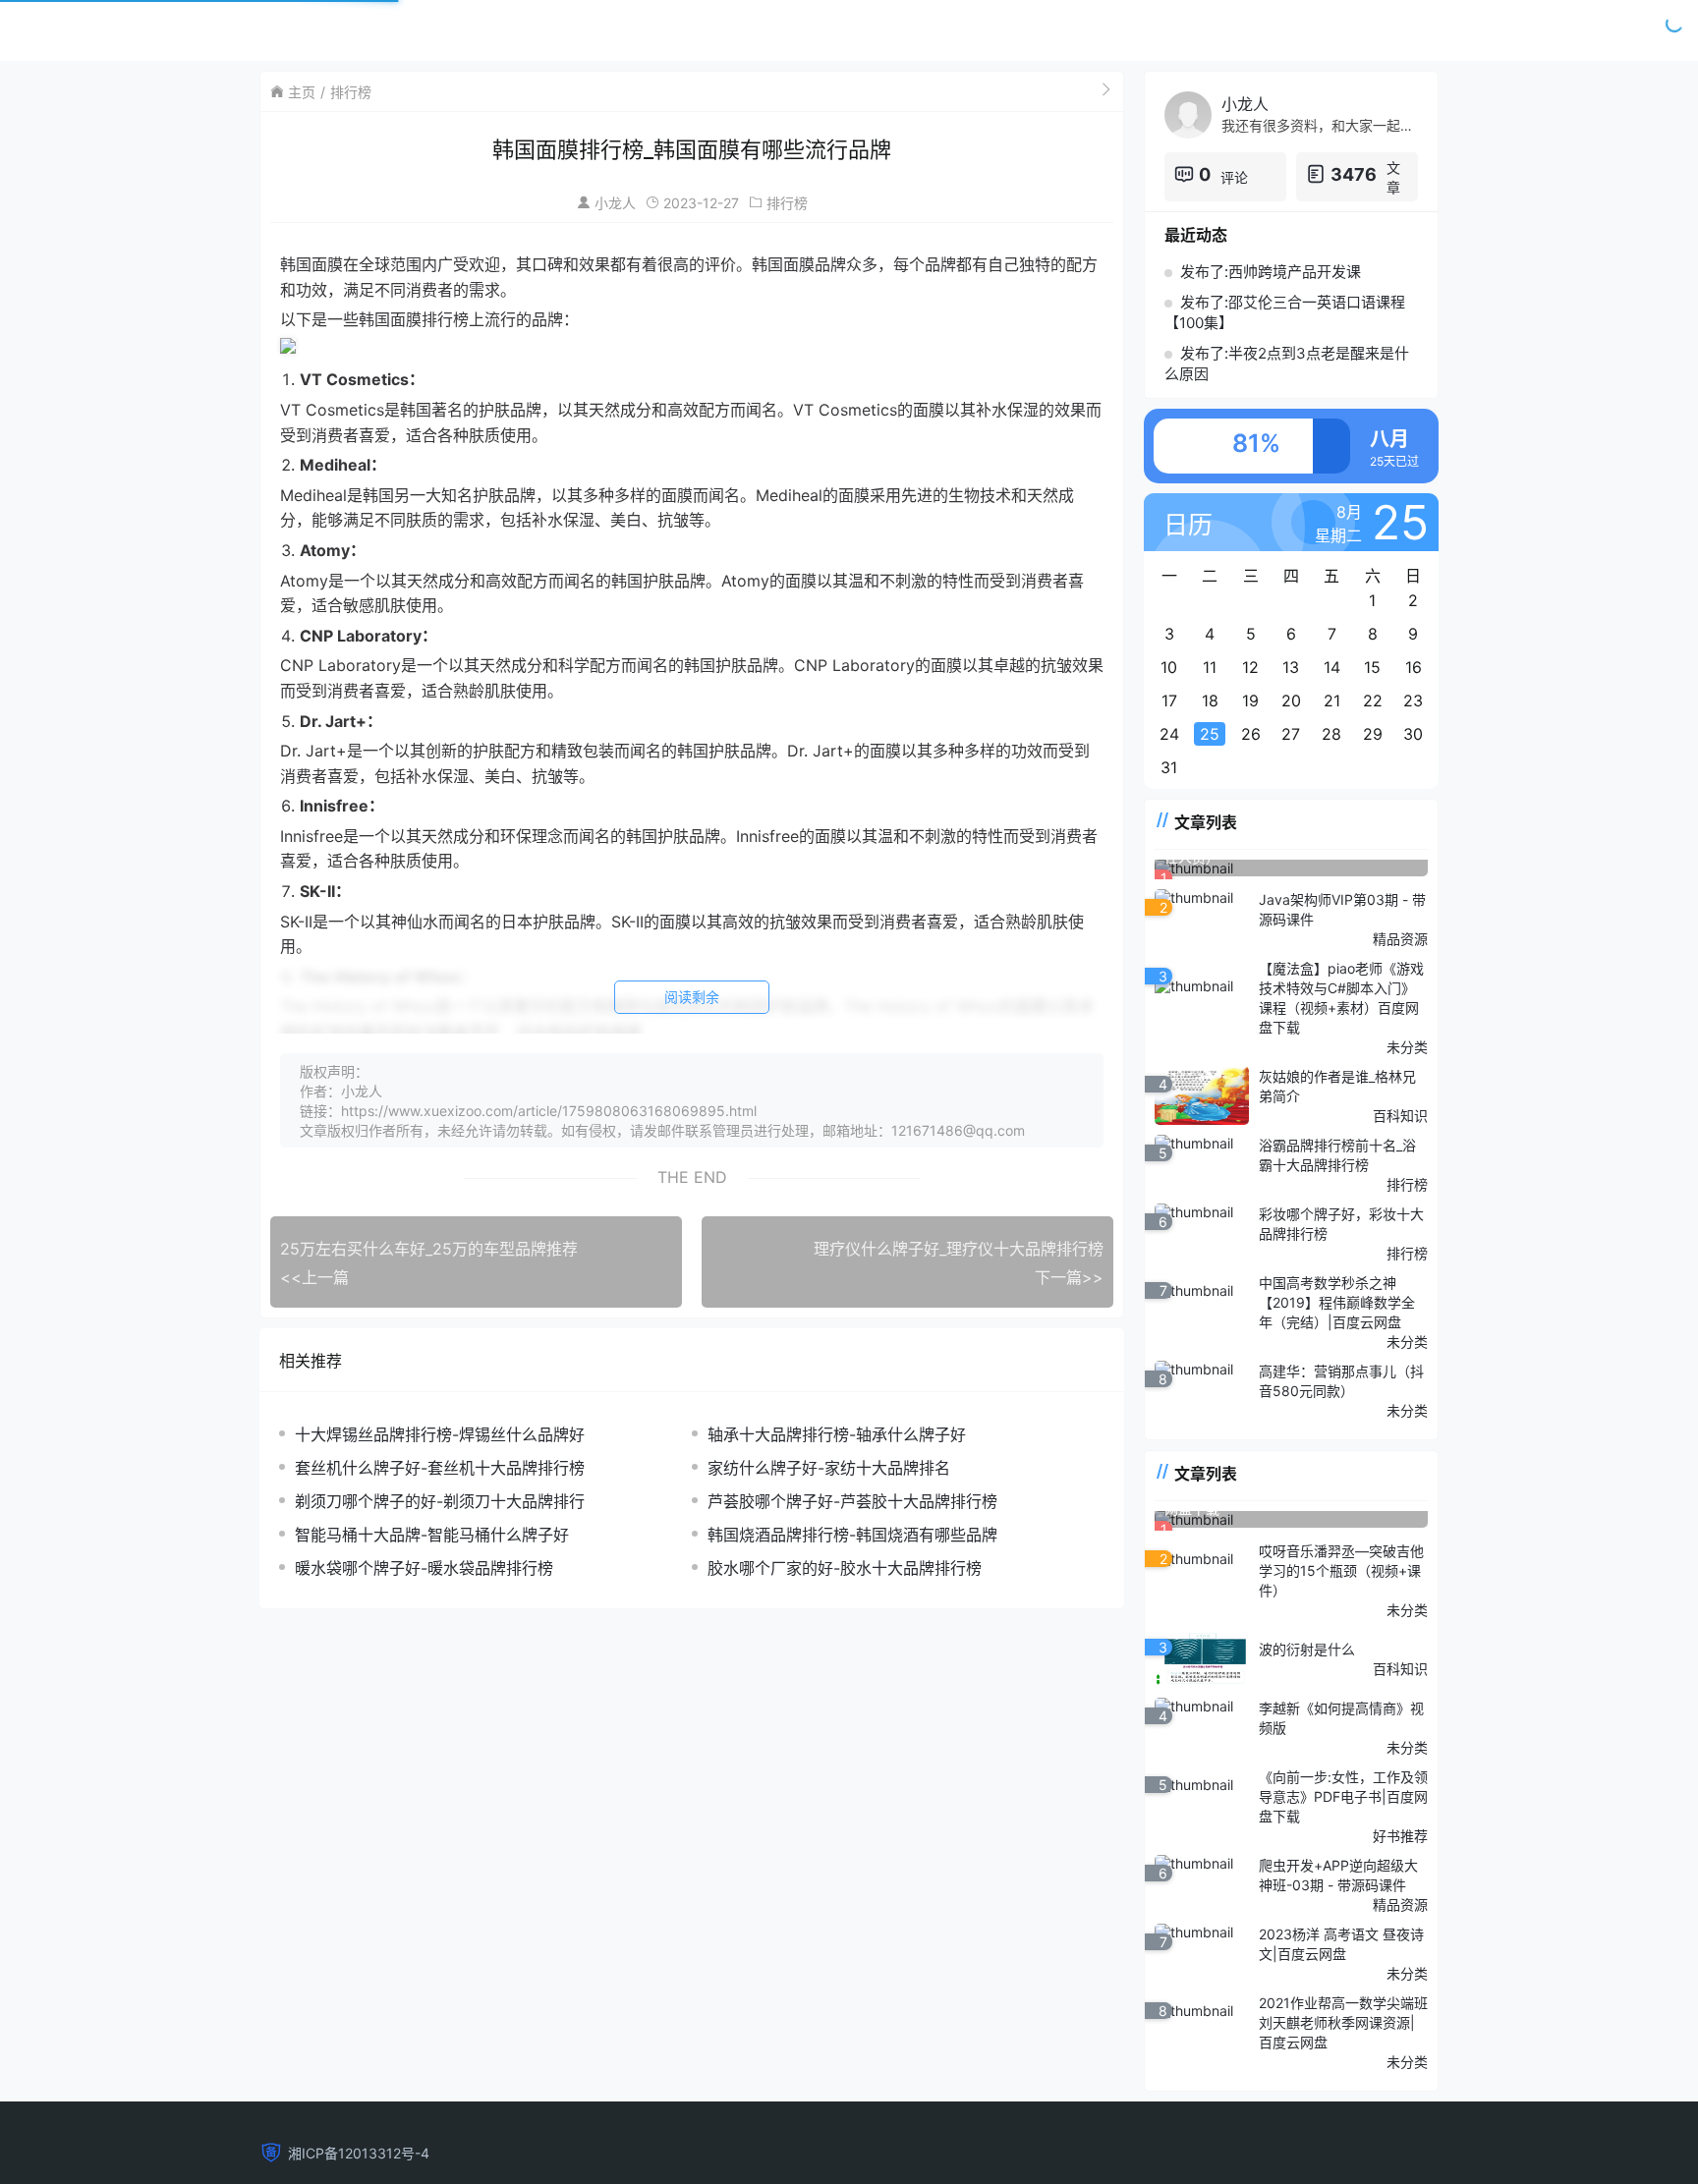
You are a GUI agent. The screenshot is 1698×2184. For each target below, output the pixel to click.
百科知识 (1400, 1116)
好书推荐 (1400, 1836)
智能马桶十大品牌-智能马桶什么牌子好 (432, 1535)
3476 (1354, 174)
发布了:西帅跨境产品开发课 (1271, 272)
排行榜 (351, 92)
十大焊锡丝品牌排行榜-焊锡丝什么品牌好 (440, 1434)
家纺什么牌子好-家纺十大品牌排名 (829, 1468)
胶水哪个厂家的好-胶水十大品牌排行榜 (845, 1568)
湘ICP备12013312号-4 (359, 2153)
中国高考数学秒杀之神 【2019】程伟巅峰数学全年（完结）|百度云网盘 (1337, 1302)
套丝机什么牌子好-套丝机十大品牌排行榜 (440, 1468)
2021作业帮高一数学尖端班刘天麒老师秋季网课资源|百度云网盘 (1343, 2022)
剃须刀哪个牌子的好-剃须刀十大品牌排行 (440, 1501)
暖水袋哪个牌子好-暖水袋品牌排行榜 (424, 1568)
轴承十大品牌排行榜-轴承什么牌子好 (837, 1434)
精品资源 (1400, 939)
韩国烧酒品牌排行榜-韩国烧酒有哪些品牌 (852, 1535)
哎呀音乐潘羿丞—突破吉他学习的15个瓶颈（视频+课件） (1341, 1570)
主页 (302, 92)
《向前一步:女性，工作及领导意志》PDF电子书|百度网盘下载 (1343, 1796)
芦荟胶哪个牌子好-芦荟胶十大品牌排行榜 (852, 1501)
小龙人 (615, 203)
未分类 (1407, 1047)
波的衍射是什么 (1307, 1649)
